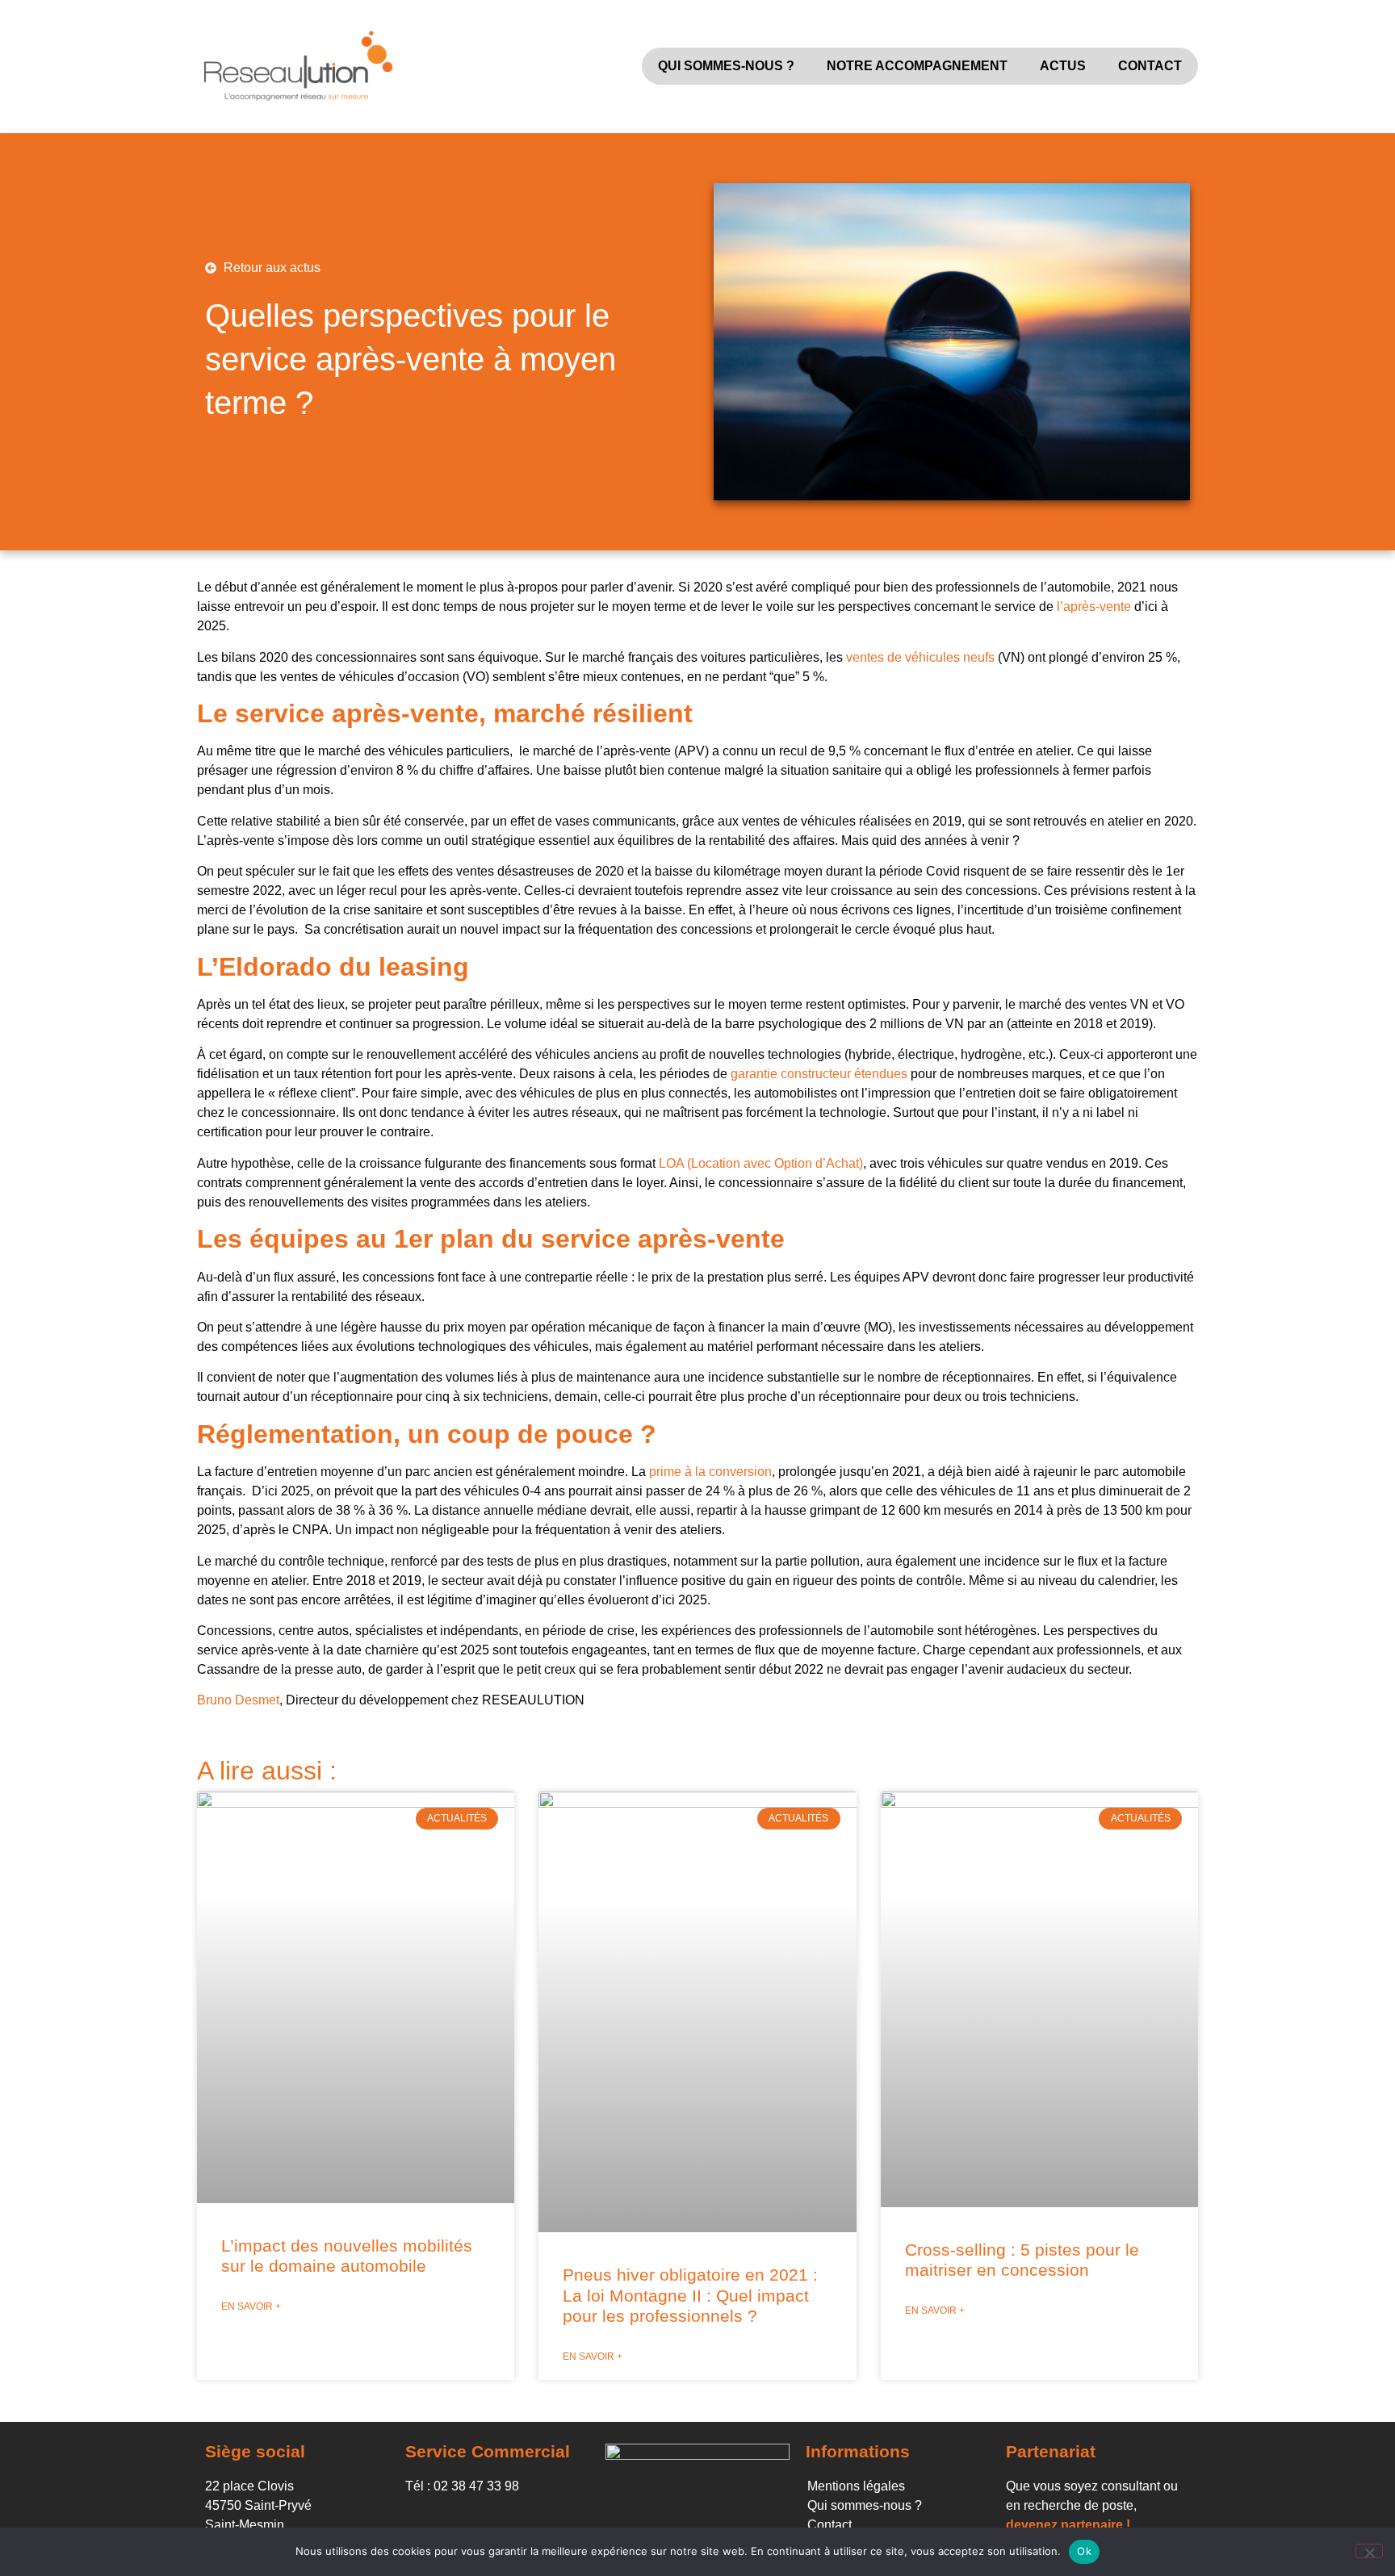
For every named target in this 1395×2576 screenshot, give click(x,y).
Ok (1084, 2551)
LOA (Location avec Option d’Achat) (761, 1163)
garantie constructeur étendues (819, 1074)
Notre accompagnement (917, 66)
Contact (1150, 66)
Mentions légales (856, 2486)
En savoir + (251, 2306)
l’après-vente (1095, 606)
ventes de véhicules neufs (920, 657)
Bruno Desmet (238, 1700)
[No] (1369, 2551)
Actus (1063, 66)
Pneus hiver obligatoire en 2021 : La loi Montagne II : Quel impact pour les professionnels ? (690, 2295)
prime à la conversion (710, 1472)
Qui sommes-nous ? (726, 66)
